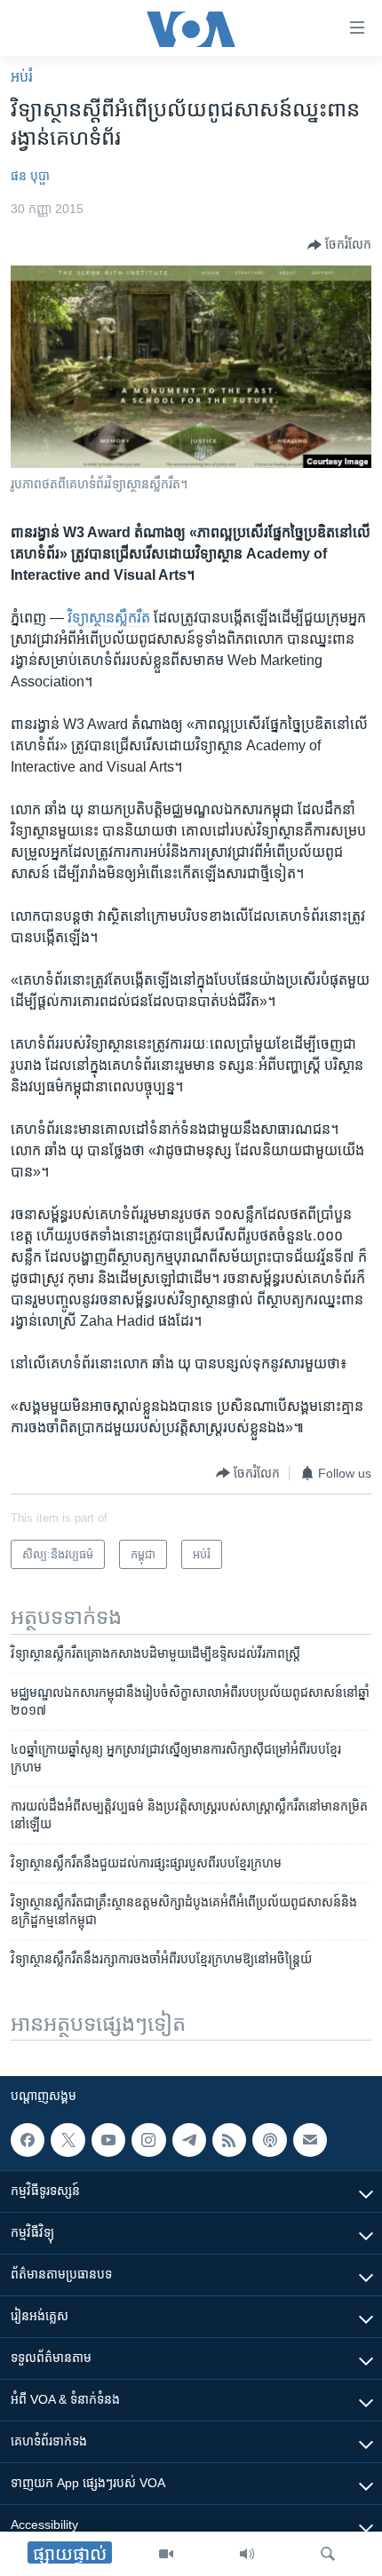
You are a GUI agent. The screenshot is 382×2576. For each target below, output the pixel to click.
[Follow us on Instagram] (148, 2140)
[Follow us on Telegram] (189, 2140)
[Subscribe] (310, 2140)
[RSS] (229, 2140)
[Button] (339, 245)
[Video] (166, 2554)
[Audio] (247, 2554)
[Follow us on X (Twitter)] (68, 2140)
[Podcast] (269, 2140)
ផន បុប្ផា (30, 176)
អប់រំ (22, 77)
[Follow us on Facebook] (28, 2140)
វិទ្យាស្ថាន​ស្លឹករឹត (109, 618)
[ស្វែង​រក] (328, 2554)
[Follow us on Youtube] (108, 2140)
